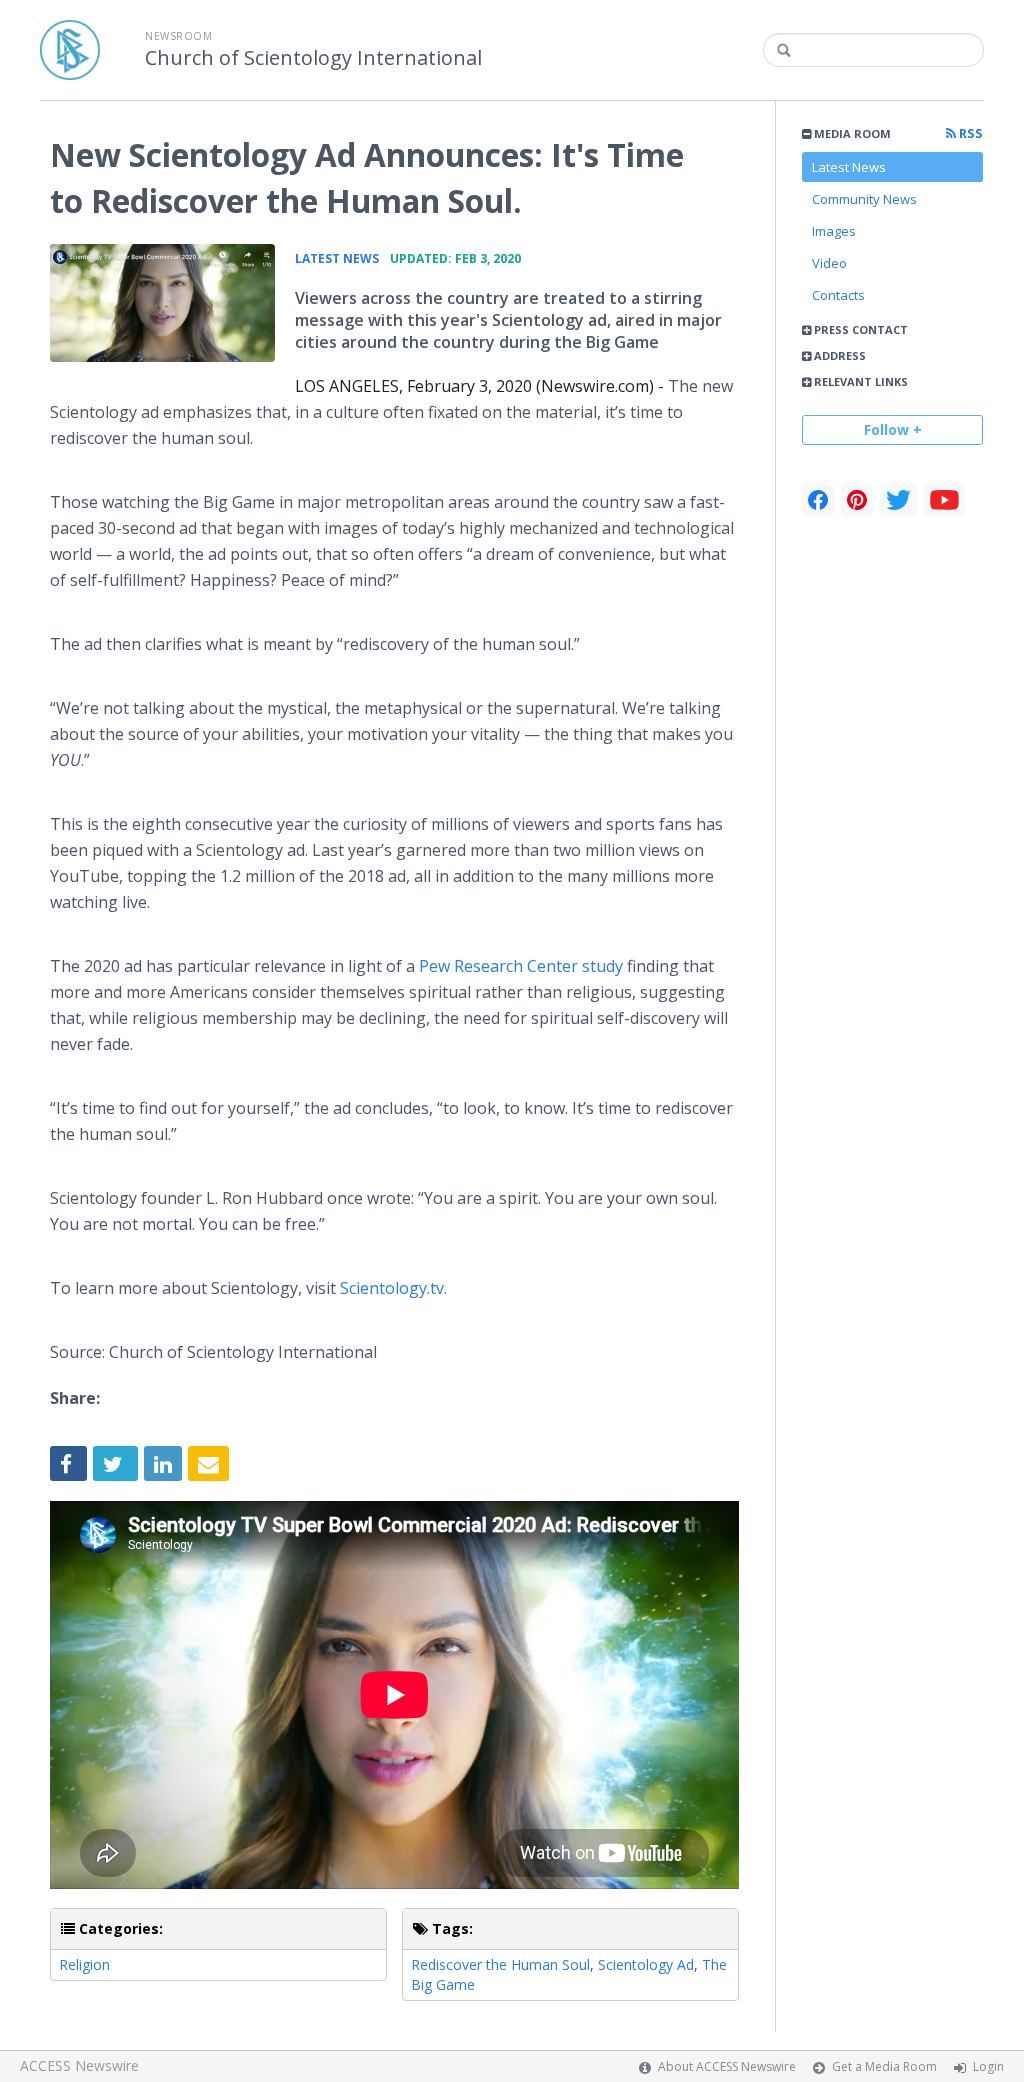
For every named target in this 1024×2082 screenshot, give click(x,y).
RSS (969, 133)
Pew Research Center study (521, 966)
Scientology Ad (646, 1964)
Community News (864, 199)
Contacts (838, 295)
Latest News (849, 167)
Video (829, 263)
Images (834, 231)
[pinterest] (857, 500)
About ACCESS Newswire (727, 2066)
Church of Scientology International (313, 58)
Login (988, 2066)
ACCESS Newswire (79, 2065)
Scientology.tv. (391, 1288)
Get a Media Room (884, 2066)
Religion (84, 1964)
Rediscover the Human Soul (500, 1964)
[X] (898, 500)
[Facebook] (818, 500)
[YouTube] (944, 500)
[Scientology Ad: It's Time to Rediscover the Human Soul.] (162, 303)
